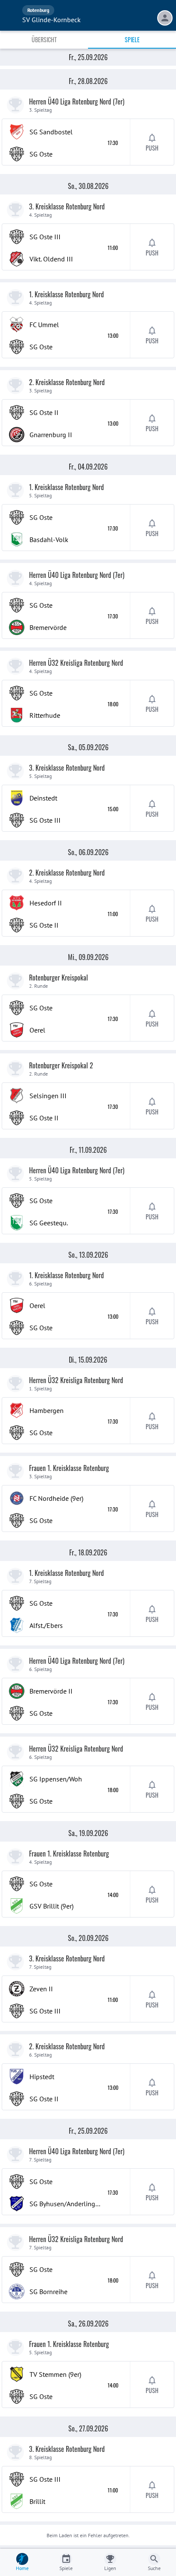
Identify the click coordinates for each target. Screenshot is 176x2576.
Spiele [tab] (132, 39)
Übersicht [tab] (44, 39)
